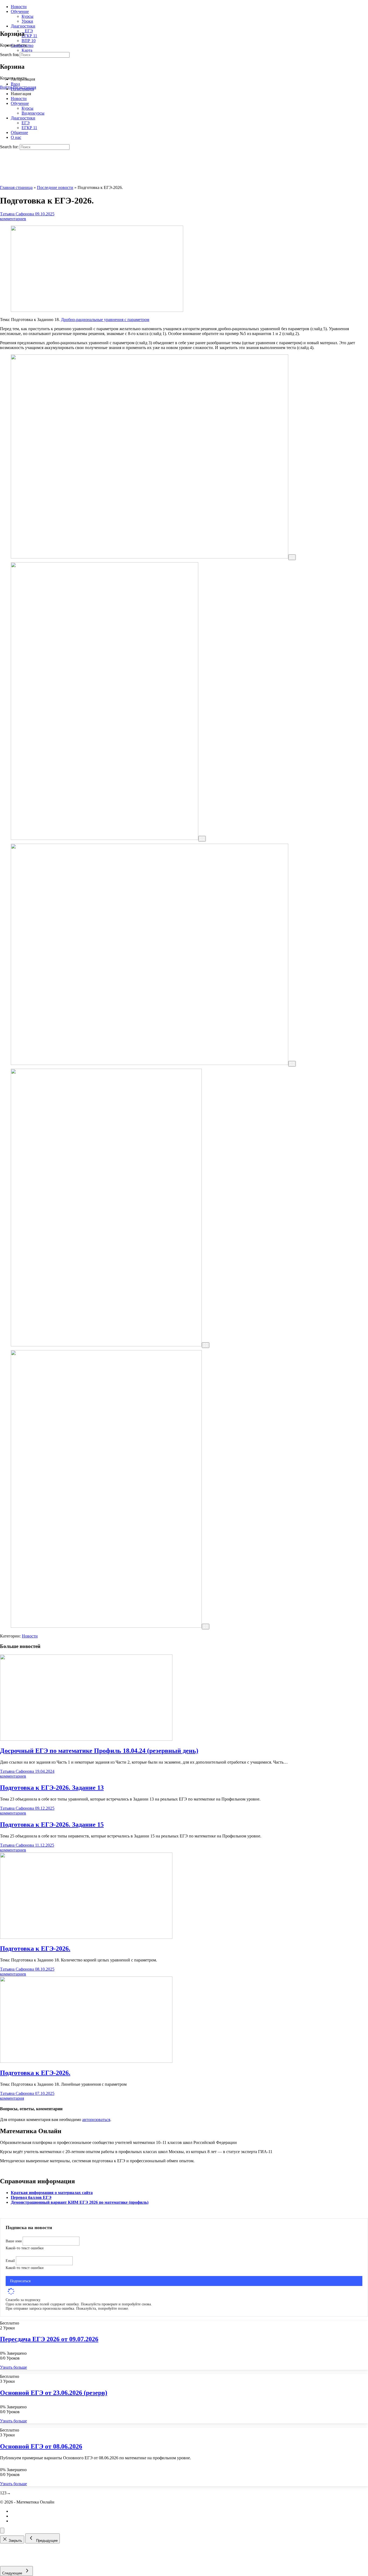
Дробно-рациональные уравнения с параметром (105, 320)
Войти (6, 87)
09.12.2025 (45, 1808)
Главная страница (16, 187)
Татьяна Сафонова (18, 214)
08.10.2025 (45, 1969)
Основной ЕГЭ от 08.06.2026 (41, 2446)
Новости (30, 1636)
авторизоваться (96, 2120)
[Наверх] (2, 2531)
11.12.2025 (45, 1845)
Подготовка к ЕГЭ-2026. (35, 1949)
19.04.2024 (45, 1771)
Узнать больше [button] (13, 2367)
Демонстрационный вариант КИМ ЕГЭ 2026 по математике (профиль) (80, 2202)
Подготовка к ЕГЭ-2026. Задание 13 (52, 1788)
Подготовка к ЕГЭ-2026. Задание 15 (52, 1825)
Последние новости (55, 187)
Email (11, 2261)
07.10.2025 (45, 2093)
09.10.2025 (45, 214)
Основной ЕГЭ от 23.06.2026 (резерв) (54, 2393)
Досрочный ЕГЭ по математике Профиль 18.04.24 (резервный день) (99, 1751)
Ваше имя (14, 2241)
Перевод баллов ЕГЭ (31, 2197)
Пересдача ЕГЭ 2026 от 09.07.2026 (49, 2339)
